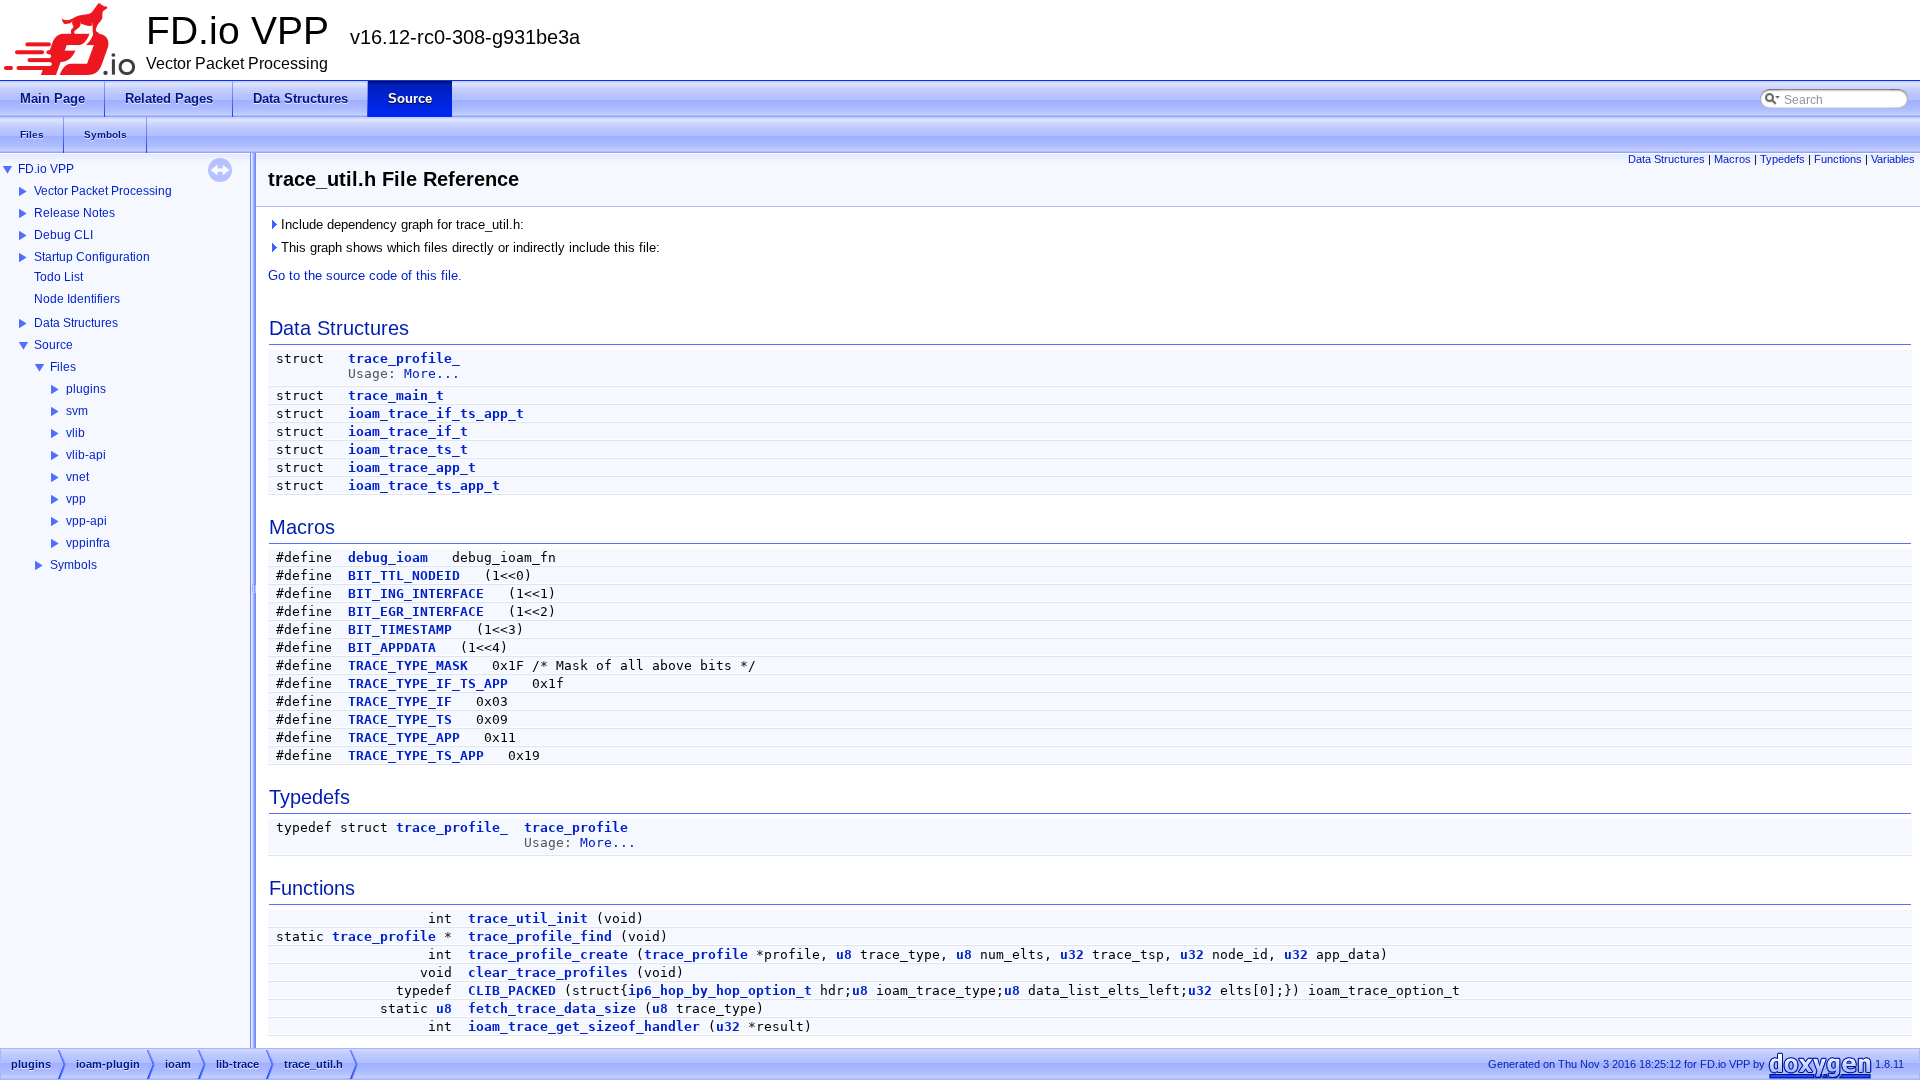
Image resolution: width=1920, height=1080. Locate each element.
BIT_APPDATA (392, 647)
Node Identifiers (77, 299)
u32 (1072, 954)
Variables (1893, 159)
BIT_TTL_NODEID (404, 575)
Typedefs (1782, 159)
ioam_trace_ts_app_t (424, 485)
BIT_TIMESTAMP (400, 629)
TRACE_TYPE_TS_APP (416, 755)
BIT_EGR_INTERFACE (416, 611)
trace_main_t (396, 395)
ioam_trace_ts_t (408, 449)
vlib (75, 433)
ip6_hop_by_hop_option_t (720, 990)
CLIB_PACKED (512, 990)
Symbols (73, 565)
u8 (844, 954)
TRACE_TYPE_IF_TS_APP (428, 683)
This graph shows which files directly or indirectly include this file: (468, 247)
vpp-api (86, 521)
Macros (1732, 159)
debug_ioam (388, 557)
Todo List (58, 277)
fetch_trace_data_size (552, 1008)
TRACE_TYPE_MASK (408, 665)
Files (63, 367)
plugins (86, 389)
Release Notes (74, 213)
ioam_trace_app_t (412, 467)
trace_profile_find (540, 936)
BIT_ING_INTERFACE (416, 593)
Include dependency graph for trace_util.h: (400, 224)
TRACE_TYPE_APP (404, 737)
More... (432, 373)
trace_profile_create (548, 954)
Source (53, 345)
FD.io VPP (46, 169)
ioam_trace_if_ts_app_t (436, 413)
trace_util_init (528, 918)
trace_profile (576, 827)
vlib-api (86, 455)
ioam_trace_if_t (408, 431)
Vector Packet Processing (103, 191)
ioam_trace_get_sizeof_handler (584, 1026)
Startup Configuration (92, 257)
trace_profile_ (404, 358)
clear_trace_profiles (548, 972)
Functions (1838, 159)
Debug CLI (63, 235)
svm (77, 411)
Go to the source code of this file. (365, 275)
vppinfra (88, 543)
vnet (77, 477)
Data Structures (76, 323)
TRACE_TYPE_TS (400, 719)
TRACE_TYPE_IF (400, 701)
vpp (76, 499)
